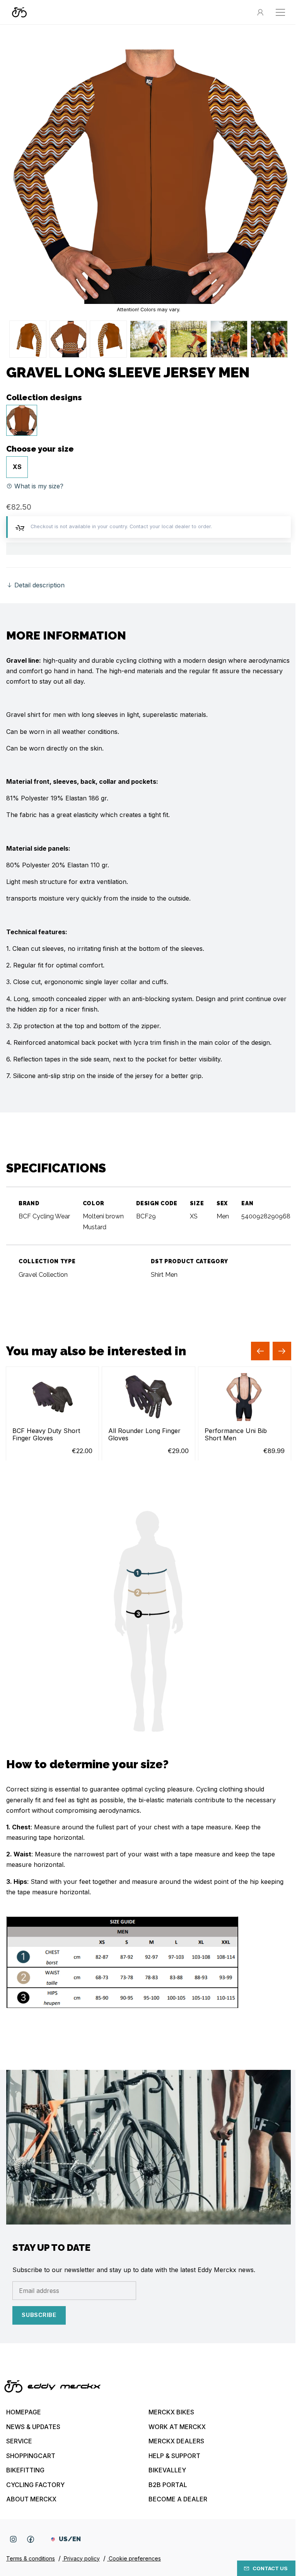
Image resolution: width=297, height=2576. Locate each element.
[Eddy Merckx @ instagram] (13, 2539)
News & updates (33, 2427)
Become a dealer (178, 2499)
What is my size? (38, 486)
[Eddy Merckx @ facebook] (31, 2539)
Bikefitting (25, 2470)
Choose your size (40, 449)
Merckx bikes (171, 2412)
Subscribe (39, 2315)
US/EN (70, 2539)
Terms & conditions (31, 2558)
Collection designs (44, 397)
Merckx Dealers (176, 2441)
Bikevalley (167, 2470)
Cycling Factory (35, 2485)
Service (19, 2441)
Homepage (24, 2412)
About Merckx (31, 2499)
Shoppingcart (31, 2456)
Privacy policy (81, 2558)
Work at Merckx (177, 2427)
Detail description (38, 585)
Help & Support (174, 2456)
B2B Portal (168, 2485)
